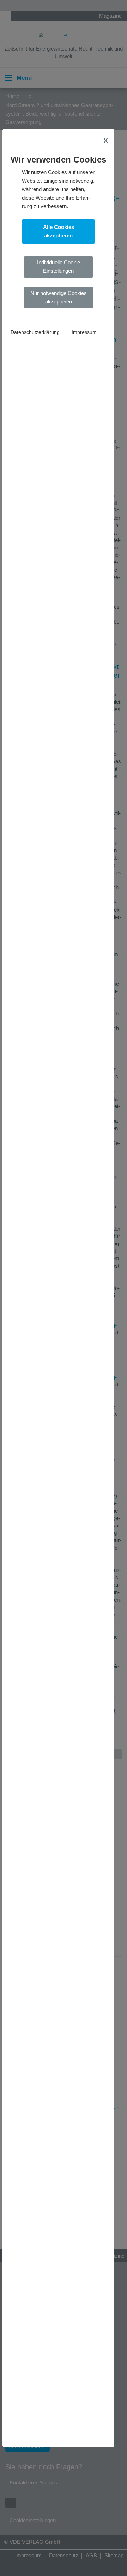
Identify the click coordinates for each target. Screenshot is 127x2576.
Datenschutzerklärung (35, 332)
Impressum (84, 332)
